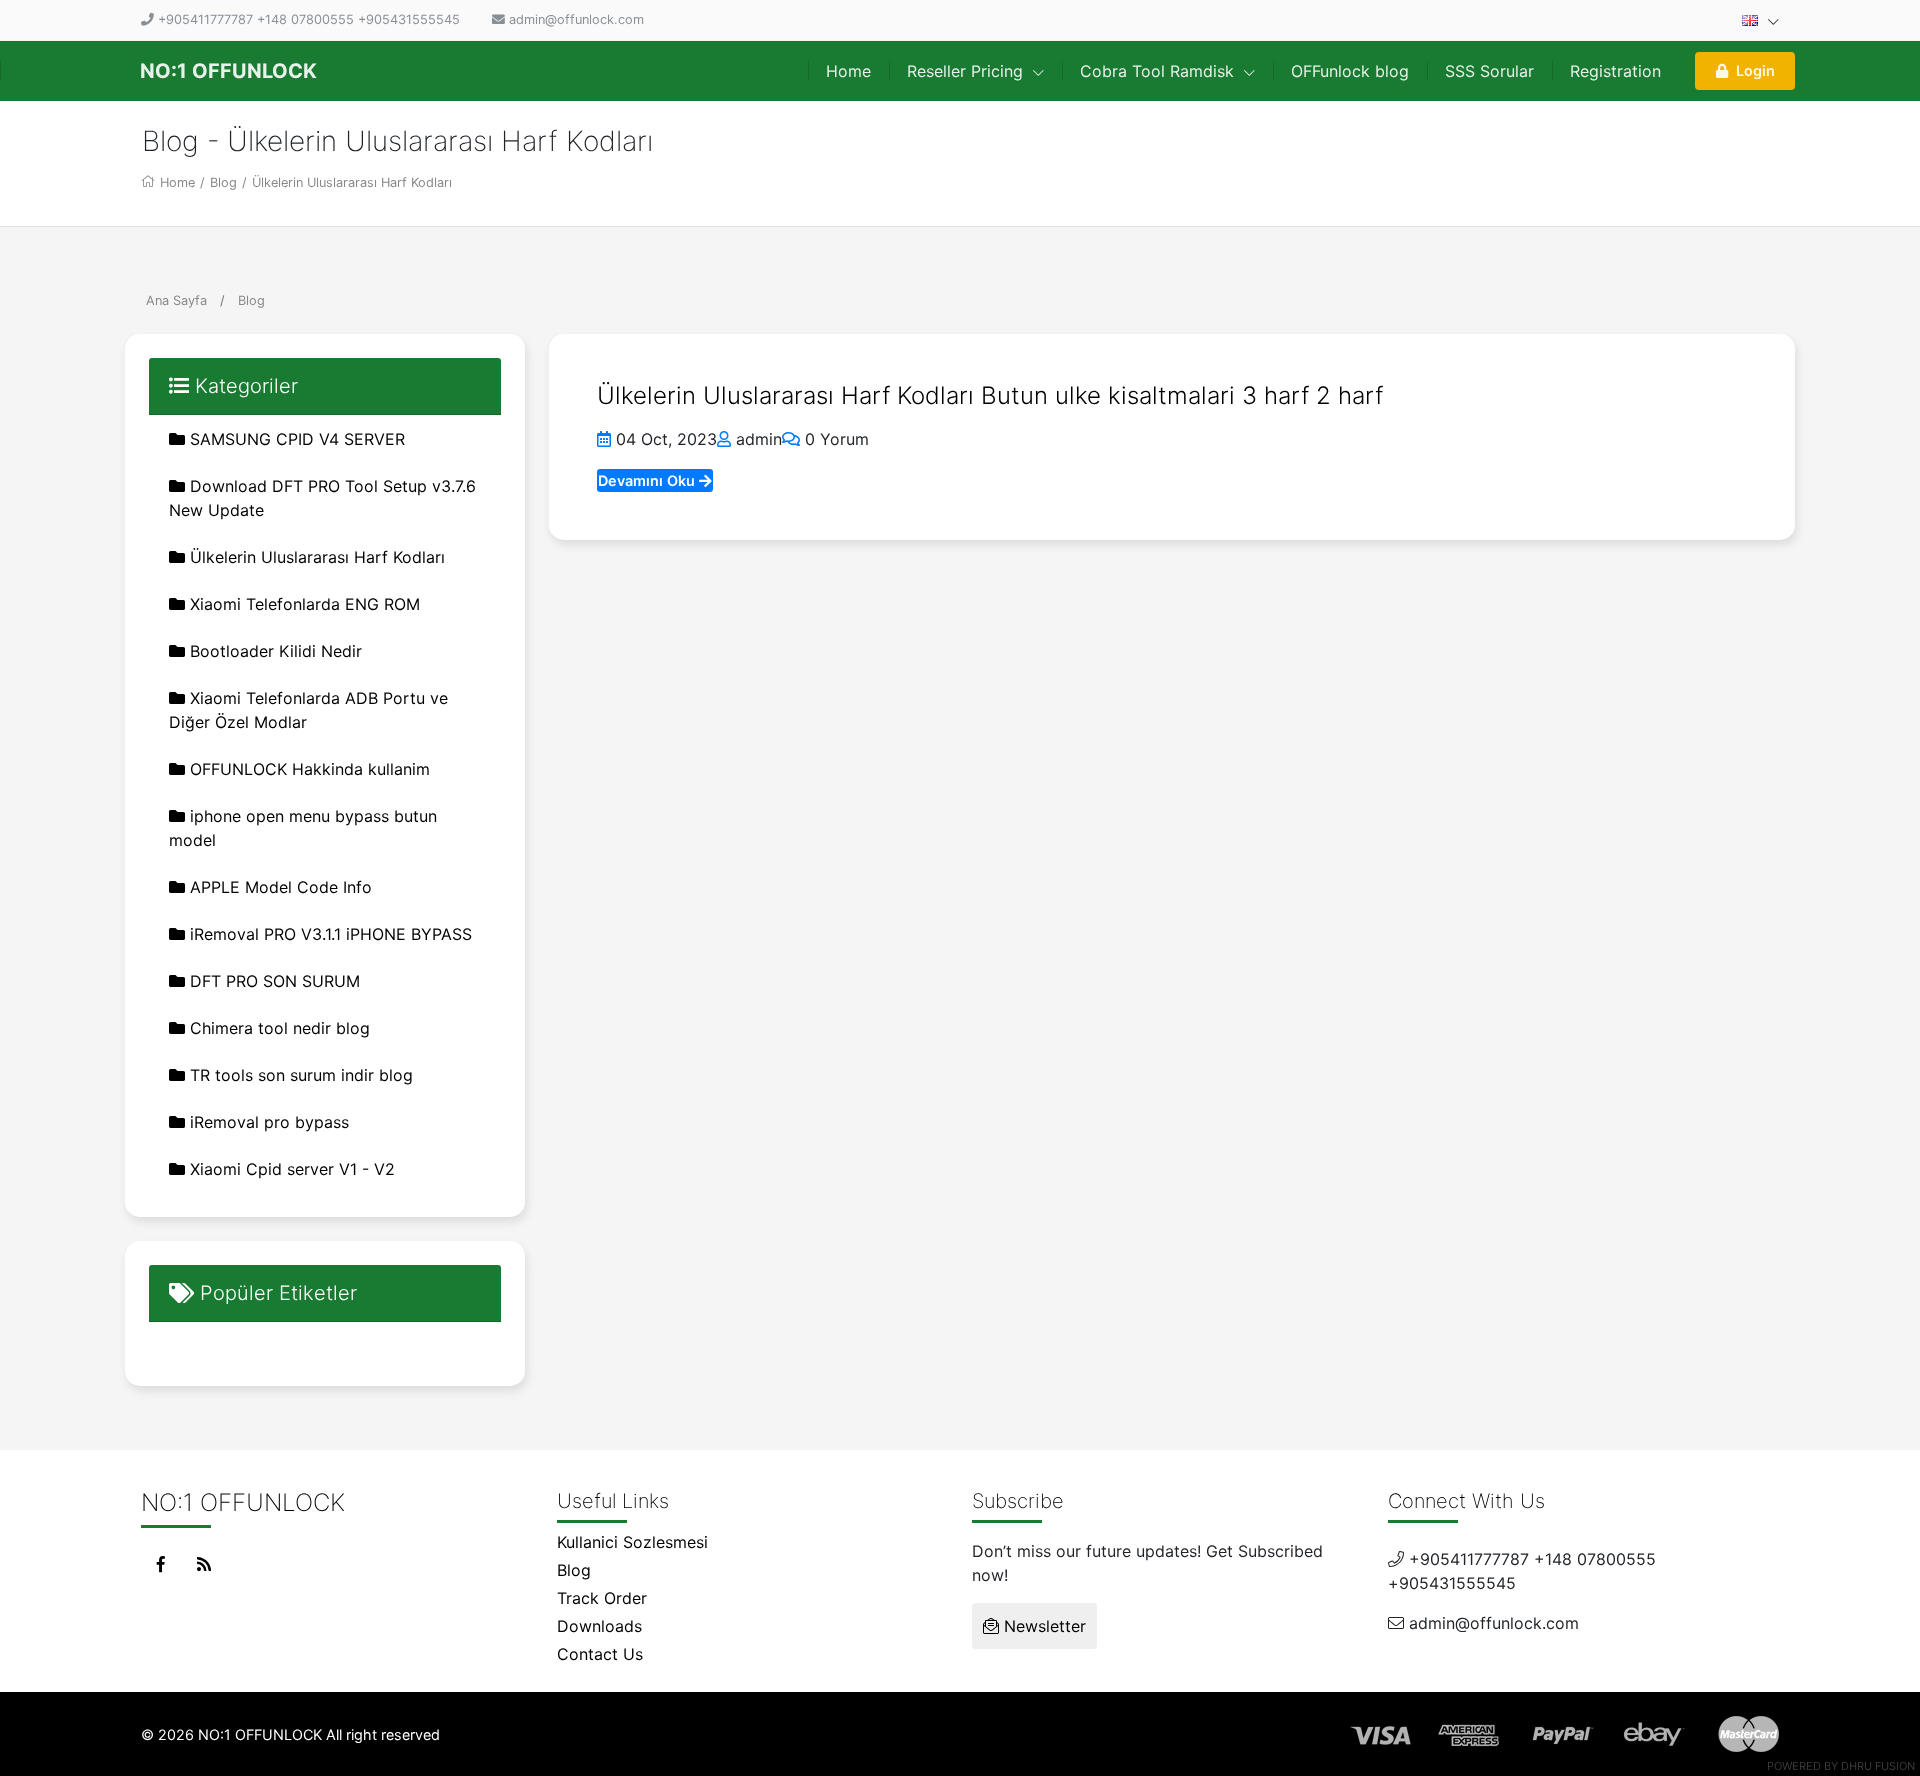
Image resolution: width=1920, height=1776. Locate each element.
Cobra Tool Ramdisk (1159, 71)
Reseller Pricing (967, 71)
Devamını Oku (648, 480)
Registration (1615, 71)
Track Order (602, 1598)
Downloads (599, 1626)
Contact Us (600, 1654)
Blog (223, 182)
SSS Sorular (1489, 71)
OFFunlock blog (1350, 71)
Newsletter (1042, 1626)
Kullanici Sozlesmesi (632, 1542)
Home (848, 71)
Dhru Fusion (1878, 1766)
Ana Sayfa (176, 300)
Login (1755, 70)
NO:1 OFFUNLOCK (228, 71)
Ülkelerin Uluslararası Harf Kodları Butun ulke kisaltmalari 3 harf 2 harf (990, 395)
